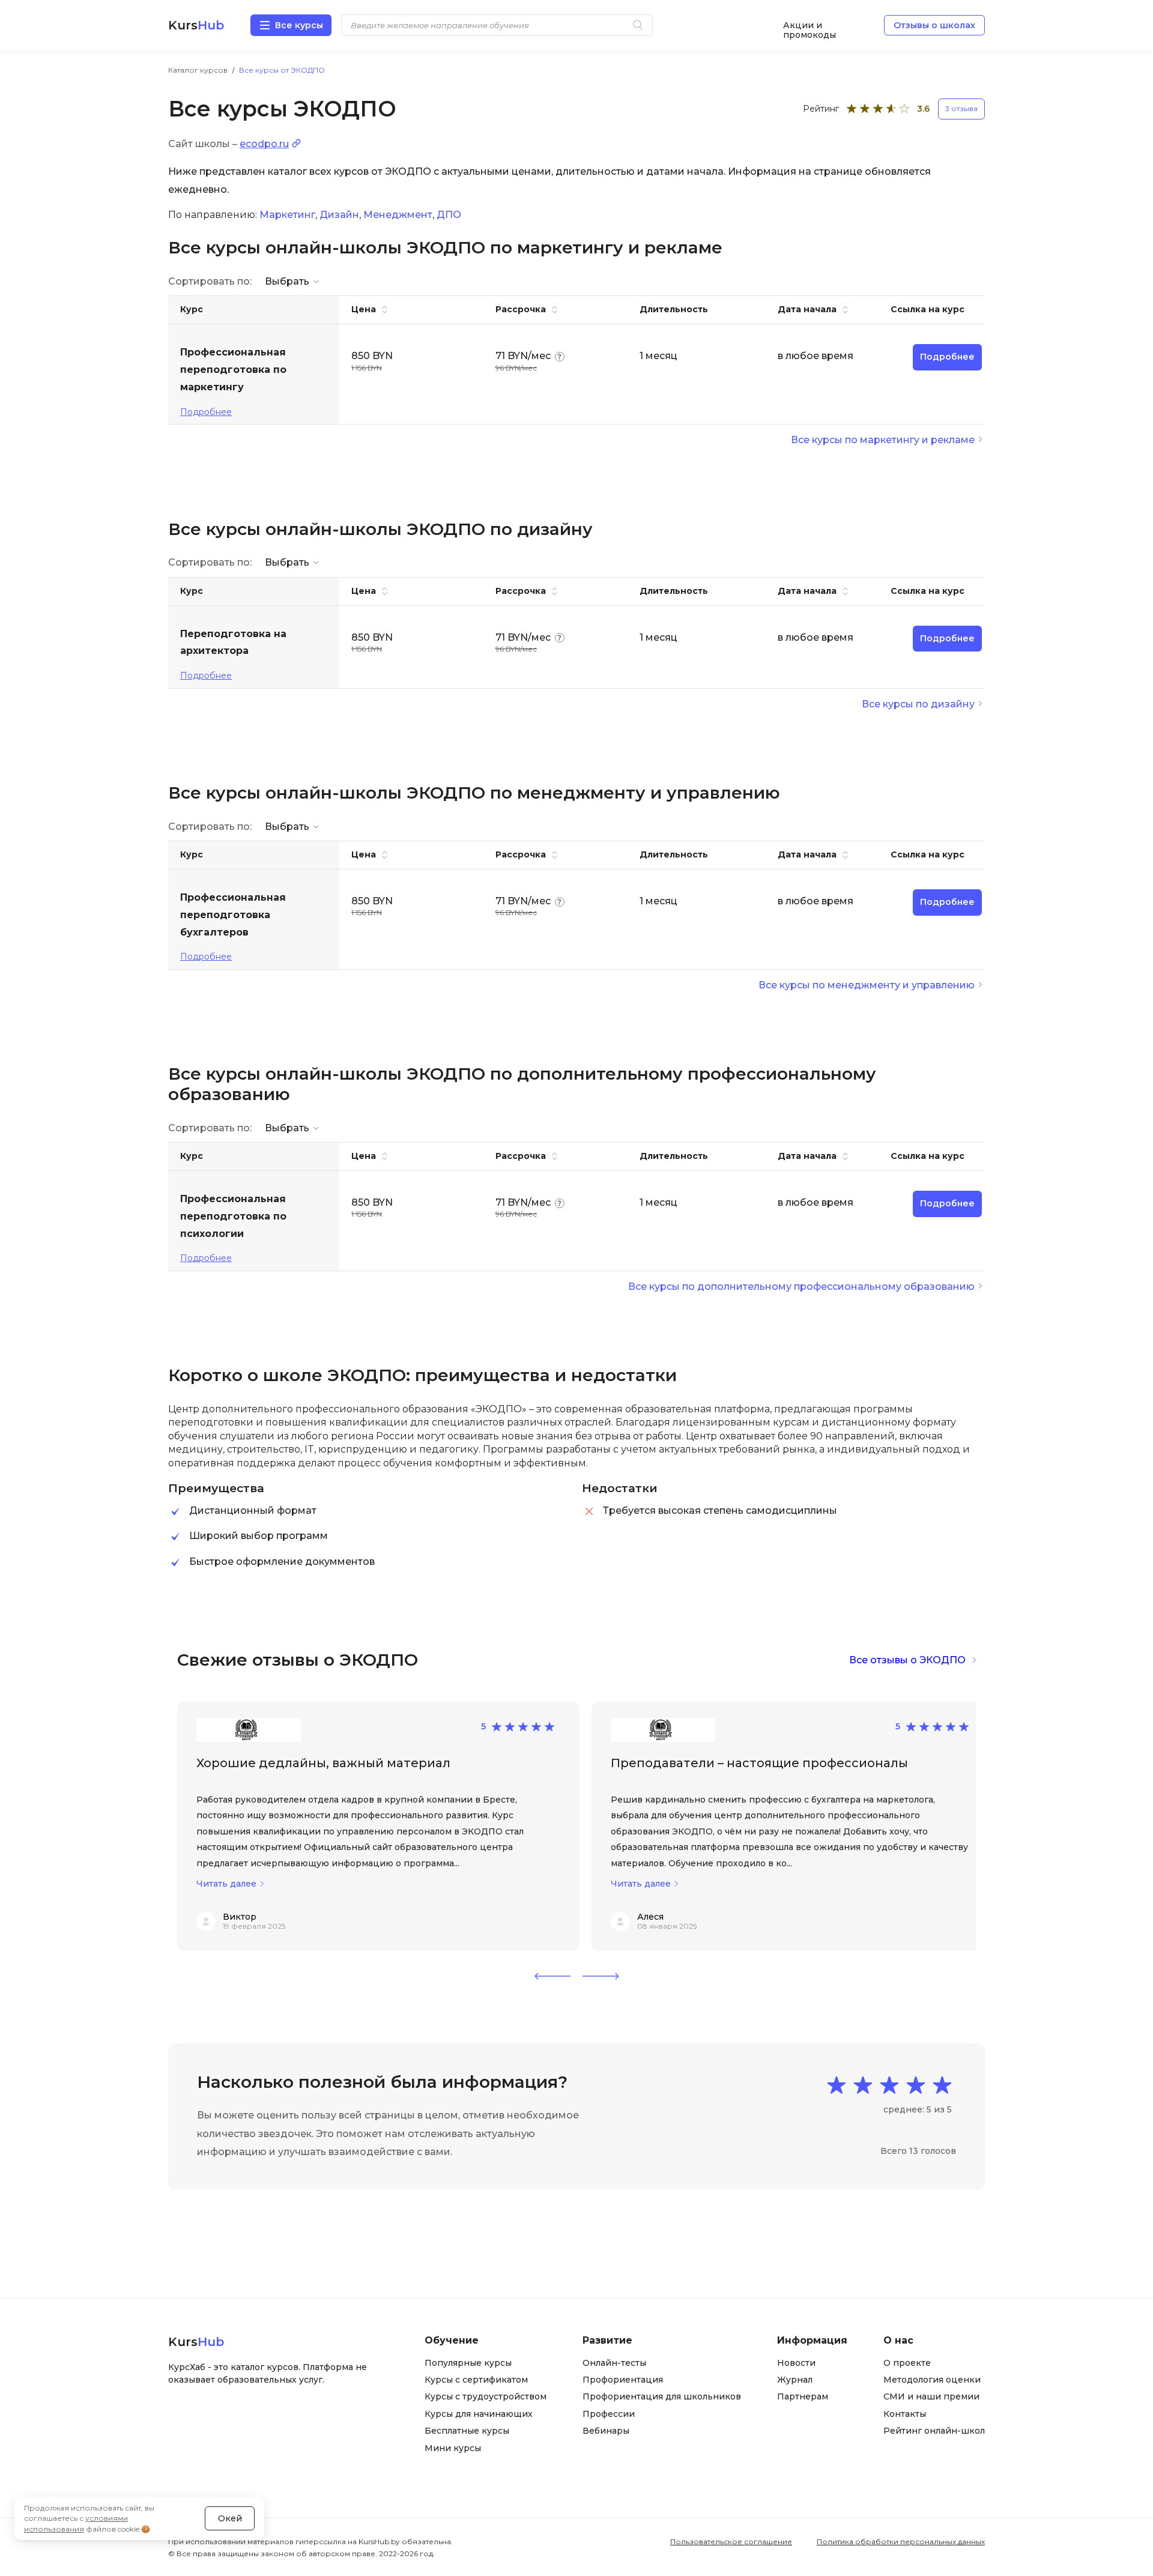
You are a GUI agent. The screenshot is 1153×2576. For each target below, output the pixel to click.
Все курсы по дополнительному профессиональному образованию (801, 1286)
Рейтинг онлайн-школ (934, 2431)
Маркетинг (287, 215)
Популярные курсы (468, 2363)
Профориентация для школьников (662, 2396)
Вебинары (606, 2431)
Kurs (196, 25)
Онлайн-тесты (614, 2363)
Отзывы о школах (934, 25)
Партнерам (803, 2396)
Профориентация (623, 2380)
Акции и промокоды (810, 26)
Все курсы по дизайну (918, 704)
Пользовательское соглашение (731, 2541)
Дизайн (339, 215)
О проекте (907, 2363)
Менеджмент (398, 215)
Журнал (795, 2380)
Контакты (905, 2414)
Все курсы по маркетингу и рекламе (883, 440)
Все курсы (299, 25)
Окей (230, 2518)
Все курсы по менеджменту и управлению (867, 985)
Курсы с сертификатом (476, 2380)
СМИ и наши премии (931, 2396)
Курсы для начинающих (479, 2414)
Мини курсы (453, 2448)
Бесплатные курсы (467, 2431)
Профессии (609, 2414)
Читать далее (226, 1884)
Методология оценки (932, 2380)
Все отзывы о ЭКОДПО (907, 1660)
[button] (552, 1976)
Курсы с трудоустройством (486, 2396)
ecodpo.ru (264, 144)
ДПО (449, 215)
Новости (796, 2363)
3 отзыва (961, 108)
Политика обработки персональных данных (901, 2541)
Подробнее (206, 412)
